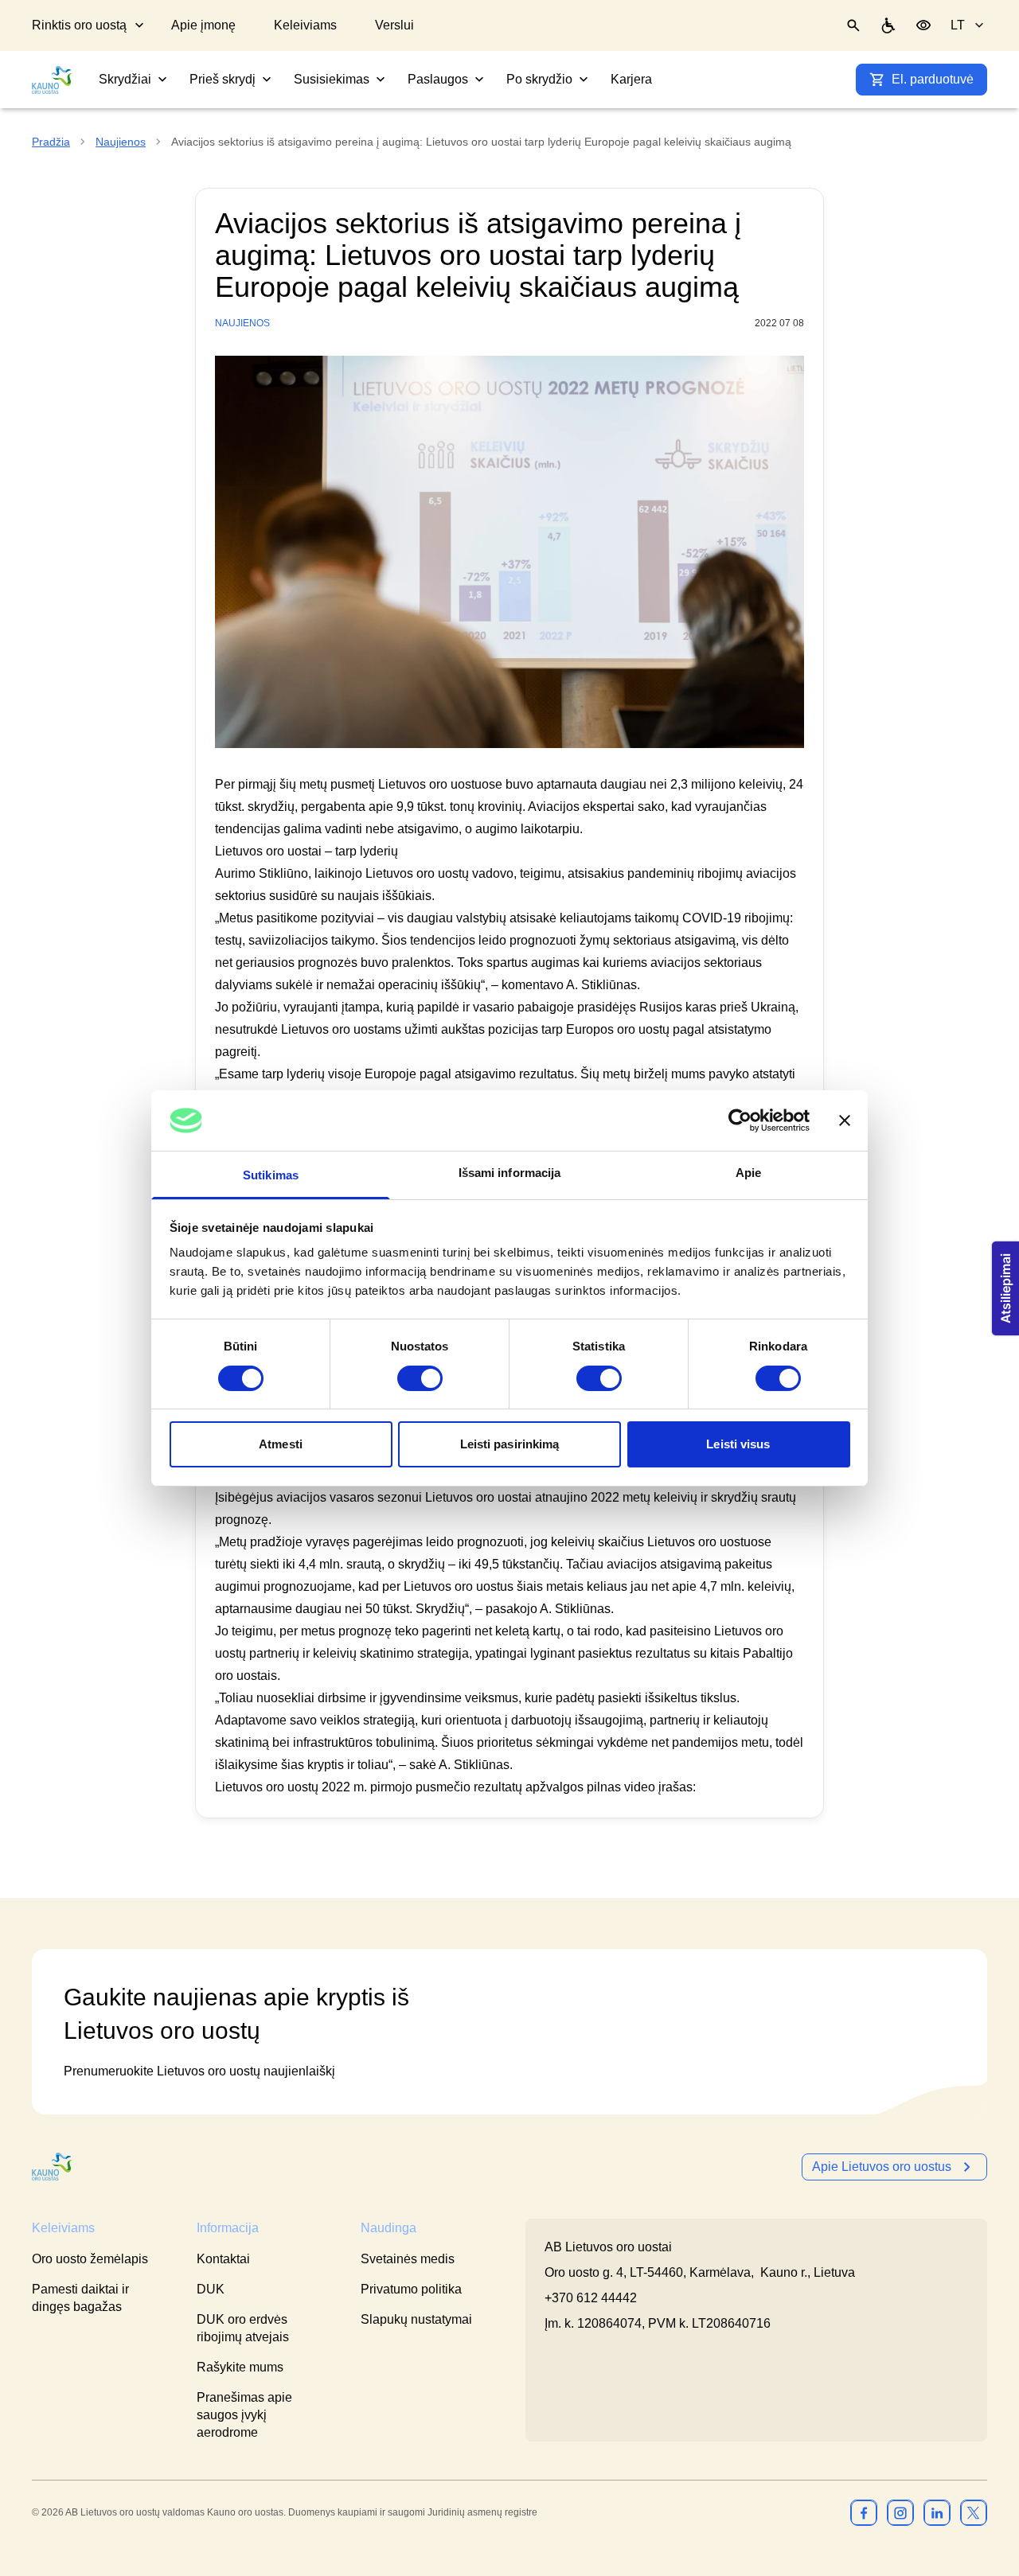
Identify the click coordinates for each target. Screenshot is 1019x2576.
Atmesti (281, 1444)
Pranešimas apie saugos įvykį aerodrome (244, 2415)
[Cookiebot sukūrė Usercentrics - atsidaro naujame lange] (740, 1120)
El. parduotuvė (933, 79)
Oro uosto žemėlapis (90, 2259)
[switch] (420, 1378)
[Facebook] (864, 2512)
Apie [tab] (748, 1173)
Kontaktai (223, 2259)
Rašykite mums (240, 2367)
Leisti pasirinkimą (510, 1444)
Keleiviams (305, 25)
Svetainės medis (408, 2259)
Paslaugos (438, 79)
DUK (211, 2289)
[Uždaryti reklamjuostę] (845, 1120)
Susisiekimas (332, 79)
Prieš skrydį (223, 79)
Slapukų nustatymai (416, 2319)
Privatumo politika (411, 2289)
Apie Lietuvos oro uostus (882, 2167)
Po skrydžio (539, 79)
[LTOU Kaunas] (53, 2167)
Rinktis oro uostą (79, 25)
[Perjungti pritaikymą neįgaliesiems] (923, 25)
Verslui (394, 25)
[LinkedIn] (937, 2512)
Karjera (631, 79)
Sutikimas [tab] (271, 1175)
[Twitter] (974, 2512)
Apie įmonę (203, 25)
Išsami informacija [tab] (510, 1173)
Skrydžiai (125, 79)
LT (958, 25)
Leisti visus (738, 1444)
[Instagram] (900, 2512)
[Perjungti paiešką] (853, 25)
